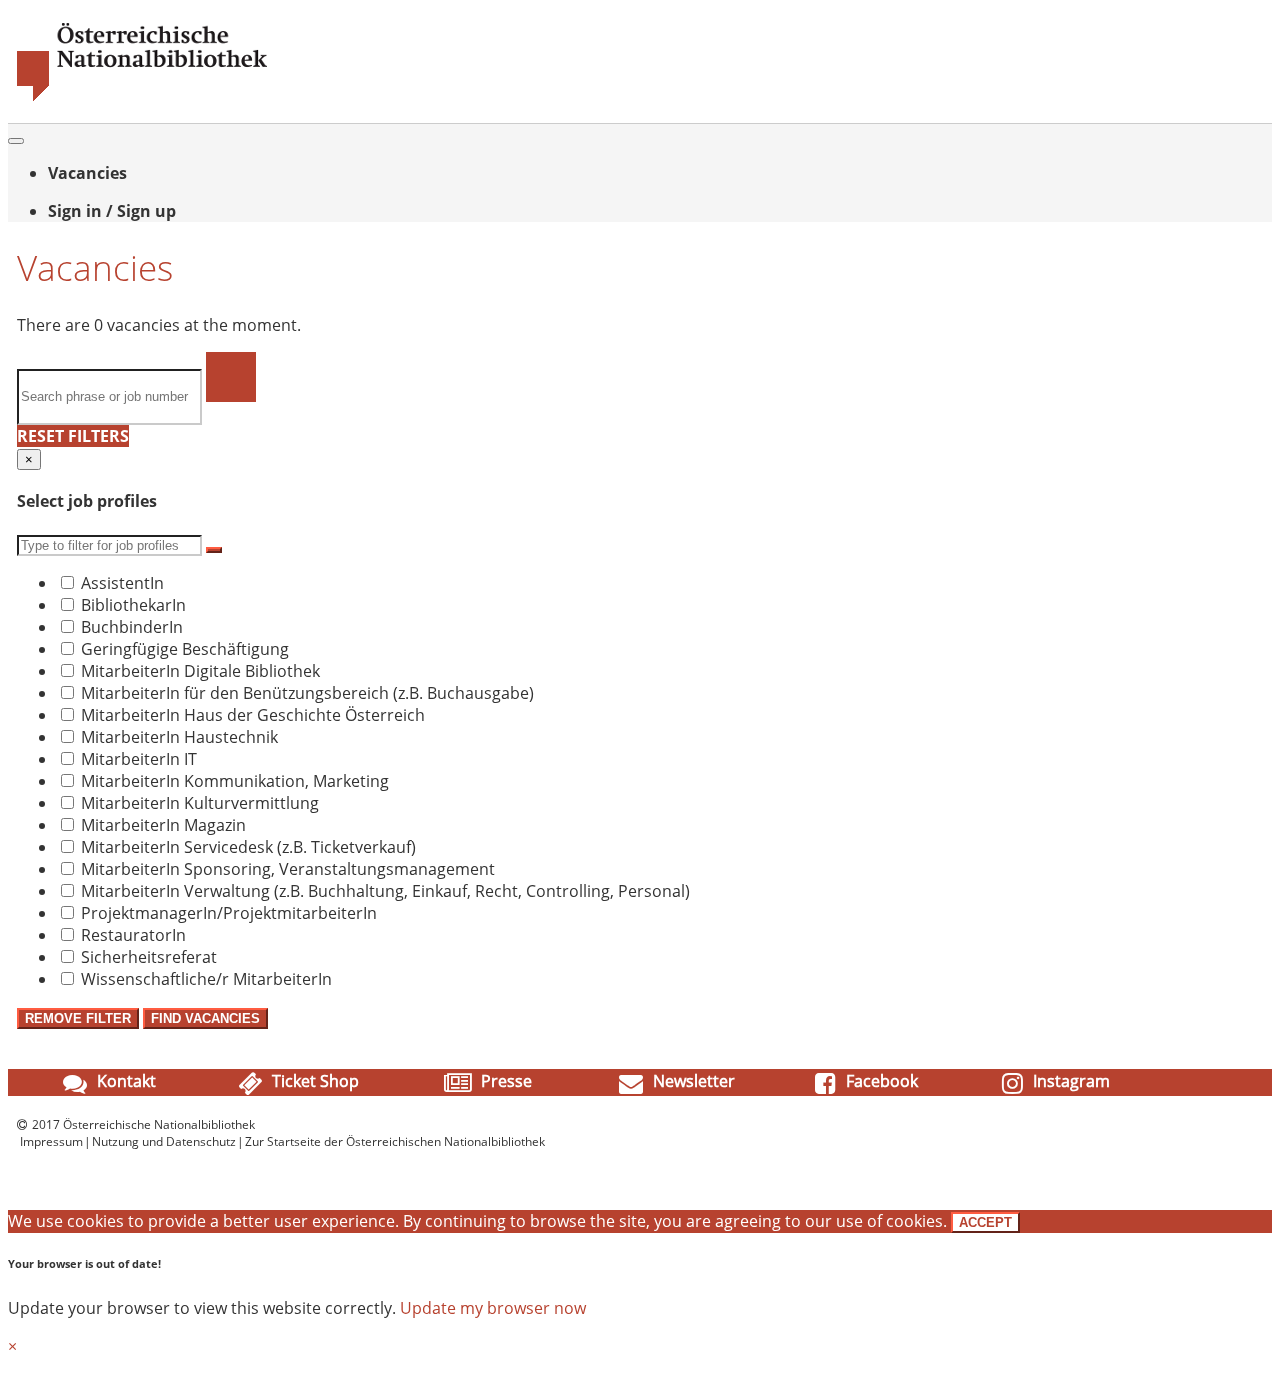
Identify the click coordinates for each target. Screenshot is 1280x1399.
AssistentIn (122, 583)
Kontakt (124, 1081)
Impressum (51, 1141)
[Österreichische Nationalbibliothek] (142, 97)
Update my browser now (493, 1308)
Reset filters (73, 436)
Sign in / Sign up (112, 211)
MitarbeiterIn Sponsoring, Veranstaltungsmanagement (288, 869)
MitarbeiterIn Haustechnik (179, 737)
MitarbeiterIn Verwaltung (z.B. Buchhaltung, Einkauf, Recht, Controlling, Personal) (385, 891)
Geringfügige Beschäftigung (185, 649)
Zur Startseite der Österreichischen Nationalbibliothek (395, 1141)
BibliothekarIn (133, 605)
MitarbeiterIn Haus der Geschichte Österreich (253, 715)
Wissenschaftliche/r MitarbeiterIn (206, 979)
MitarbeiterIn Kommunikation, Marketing (235, 781)
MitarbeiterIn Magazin (163, 825)
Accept (985, 1222)
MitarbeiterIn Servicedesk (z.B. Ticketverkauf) (248, 847)
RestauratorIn (133, 935)
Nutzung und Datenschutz (164, 1141)
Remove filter (78, 1018)
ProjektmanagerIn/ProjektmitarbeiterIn (229, 913)
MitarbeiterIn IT (139, 759)
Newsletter (692, 1081)
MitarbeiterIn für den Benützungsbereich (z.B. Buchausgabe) (307, 693)
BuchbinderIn (132, 627)
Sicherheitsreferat (149, 957)
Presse (504, 1081)
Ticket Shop (313, 1081)
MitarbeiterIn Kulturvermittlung (200, 803)
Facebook (880, 1081)
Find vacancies (205, 1018)
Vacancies (87, 173)
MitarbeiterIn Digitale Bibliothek (200, 671)
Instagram (1069, 1081)
